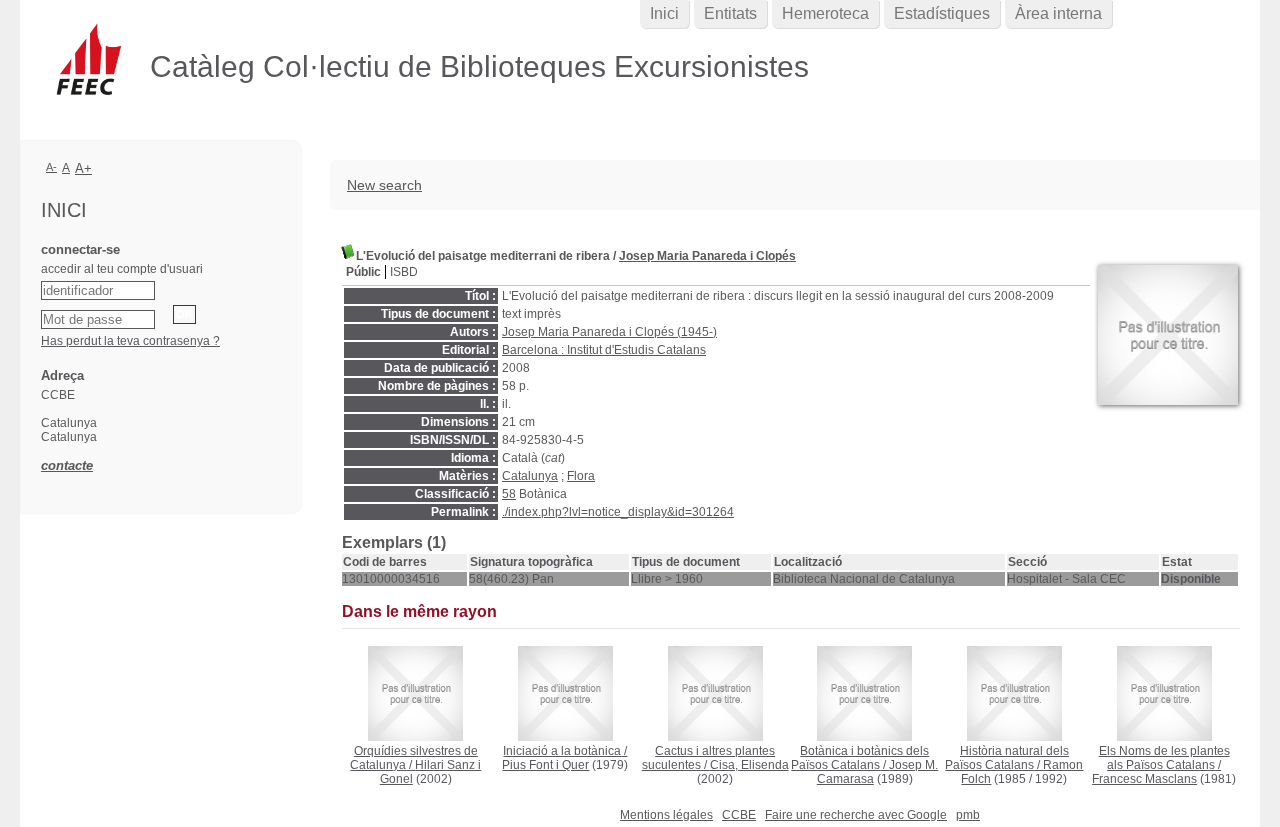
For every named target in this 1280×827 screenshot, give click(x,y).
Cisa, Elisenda (749, 765)
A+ (83, 168)
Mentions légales (666, 815)
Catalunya (530, 476)
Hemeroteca (825, 13)
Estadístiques (942, 13)
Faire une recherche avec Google (856, 815)
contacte (67, 465)
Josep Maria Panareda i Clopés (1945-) (609, 332)
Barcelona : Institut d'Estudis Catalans (604, 350)
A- (51, 167)
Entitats (730, 13)
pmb (968, 815)
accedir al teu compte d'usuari (122, 269)
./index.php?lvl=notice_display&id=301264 (618, 512)
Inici (664, 13)
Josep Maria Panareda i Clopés (707, 256)
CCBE (739, 815)
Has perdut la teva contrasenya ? (130, 341)
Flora (581, 476)
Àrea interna (1058, 13)
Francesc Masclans (1144, 779)
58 (509, 494)
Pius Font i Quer (545, 765)
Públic (363, 272)
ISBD (404, 272)
